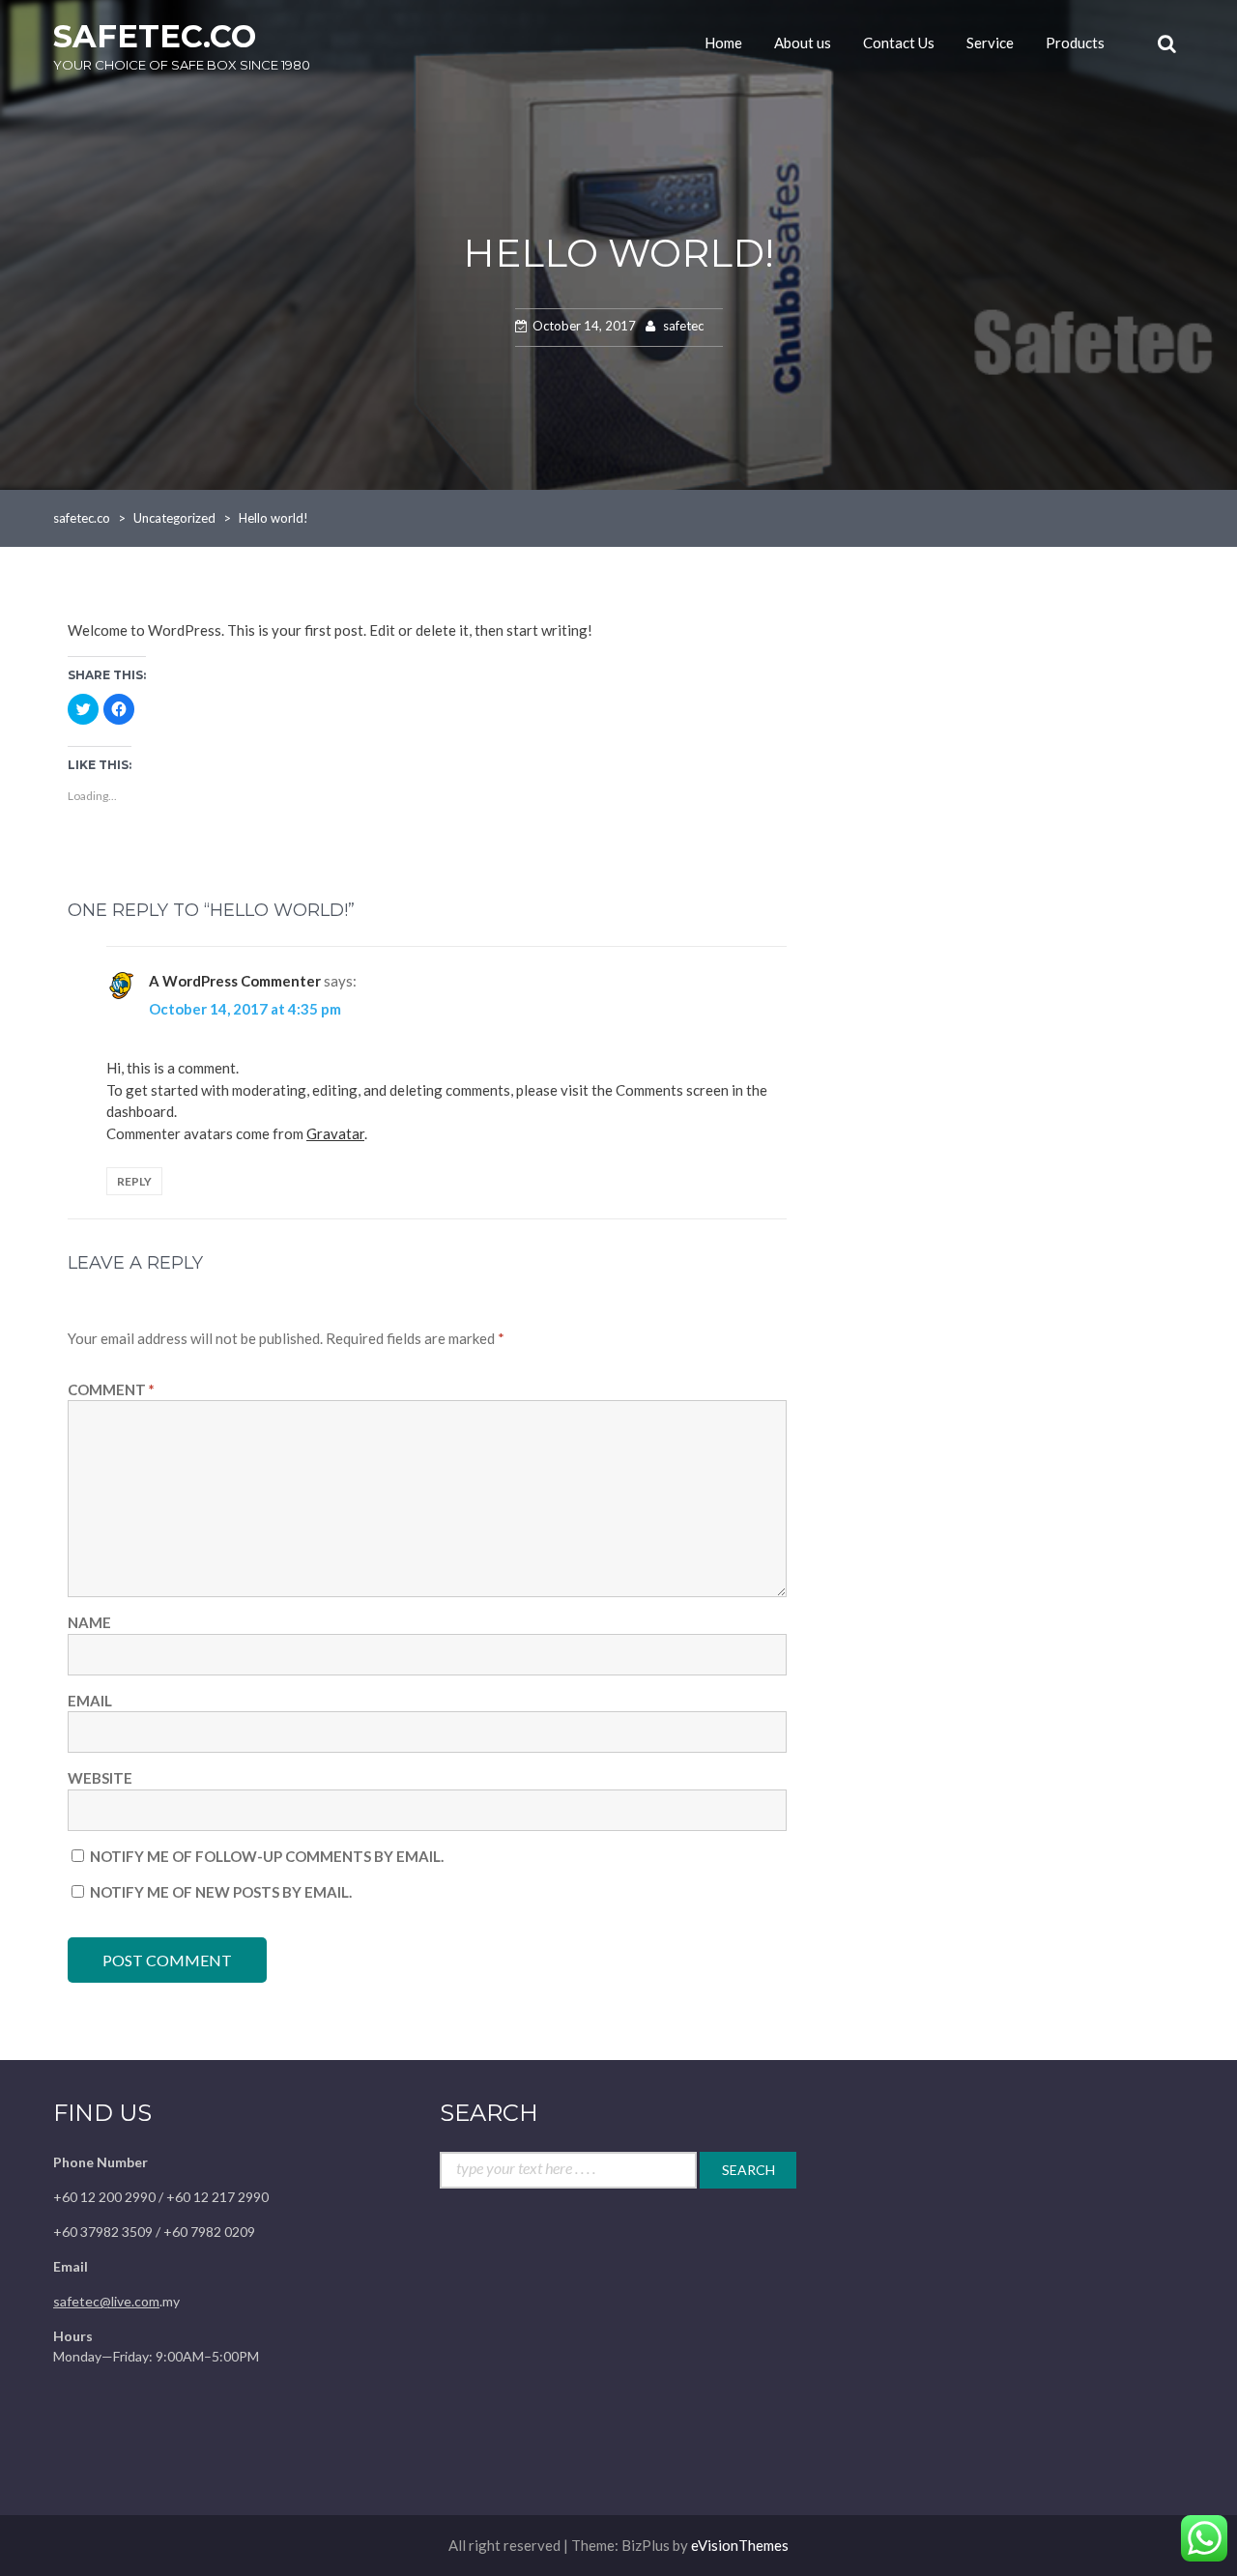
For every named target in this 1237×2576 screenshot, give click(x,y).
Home (723, 43)
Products (1075, 43)
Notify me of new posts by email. (221, 1892)
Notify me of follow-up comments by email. (267, 1856)
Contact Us (899, 43)
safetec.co (155, 36)
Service (990, 43)
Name (89, 1622)
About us (803, 43)
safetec (683, 326)
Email (90, 1701)
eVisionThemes (740, 2545)
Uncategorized (174, 518)
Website (100, 1778)
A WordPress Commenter (235, 981)
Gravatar (335, 1133)
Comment (111, 1389)
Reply (134, 1181)
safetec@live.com (106, 2301)
